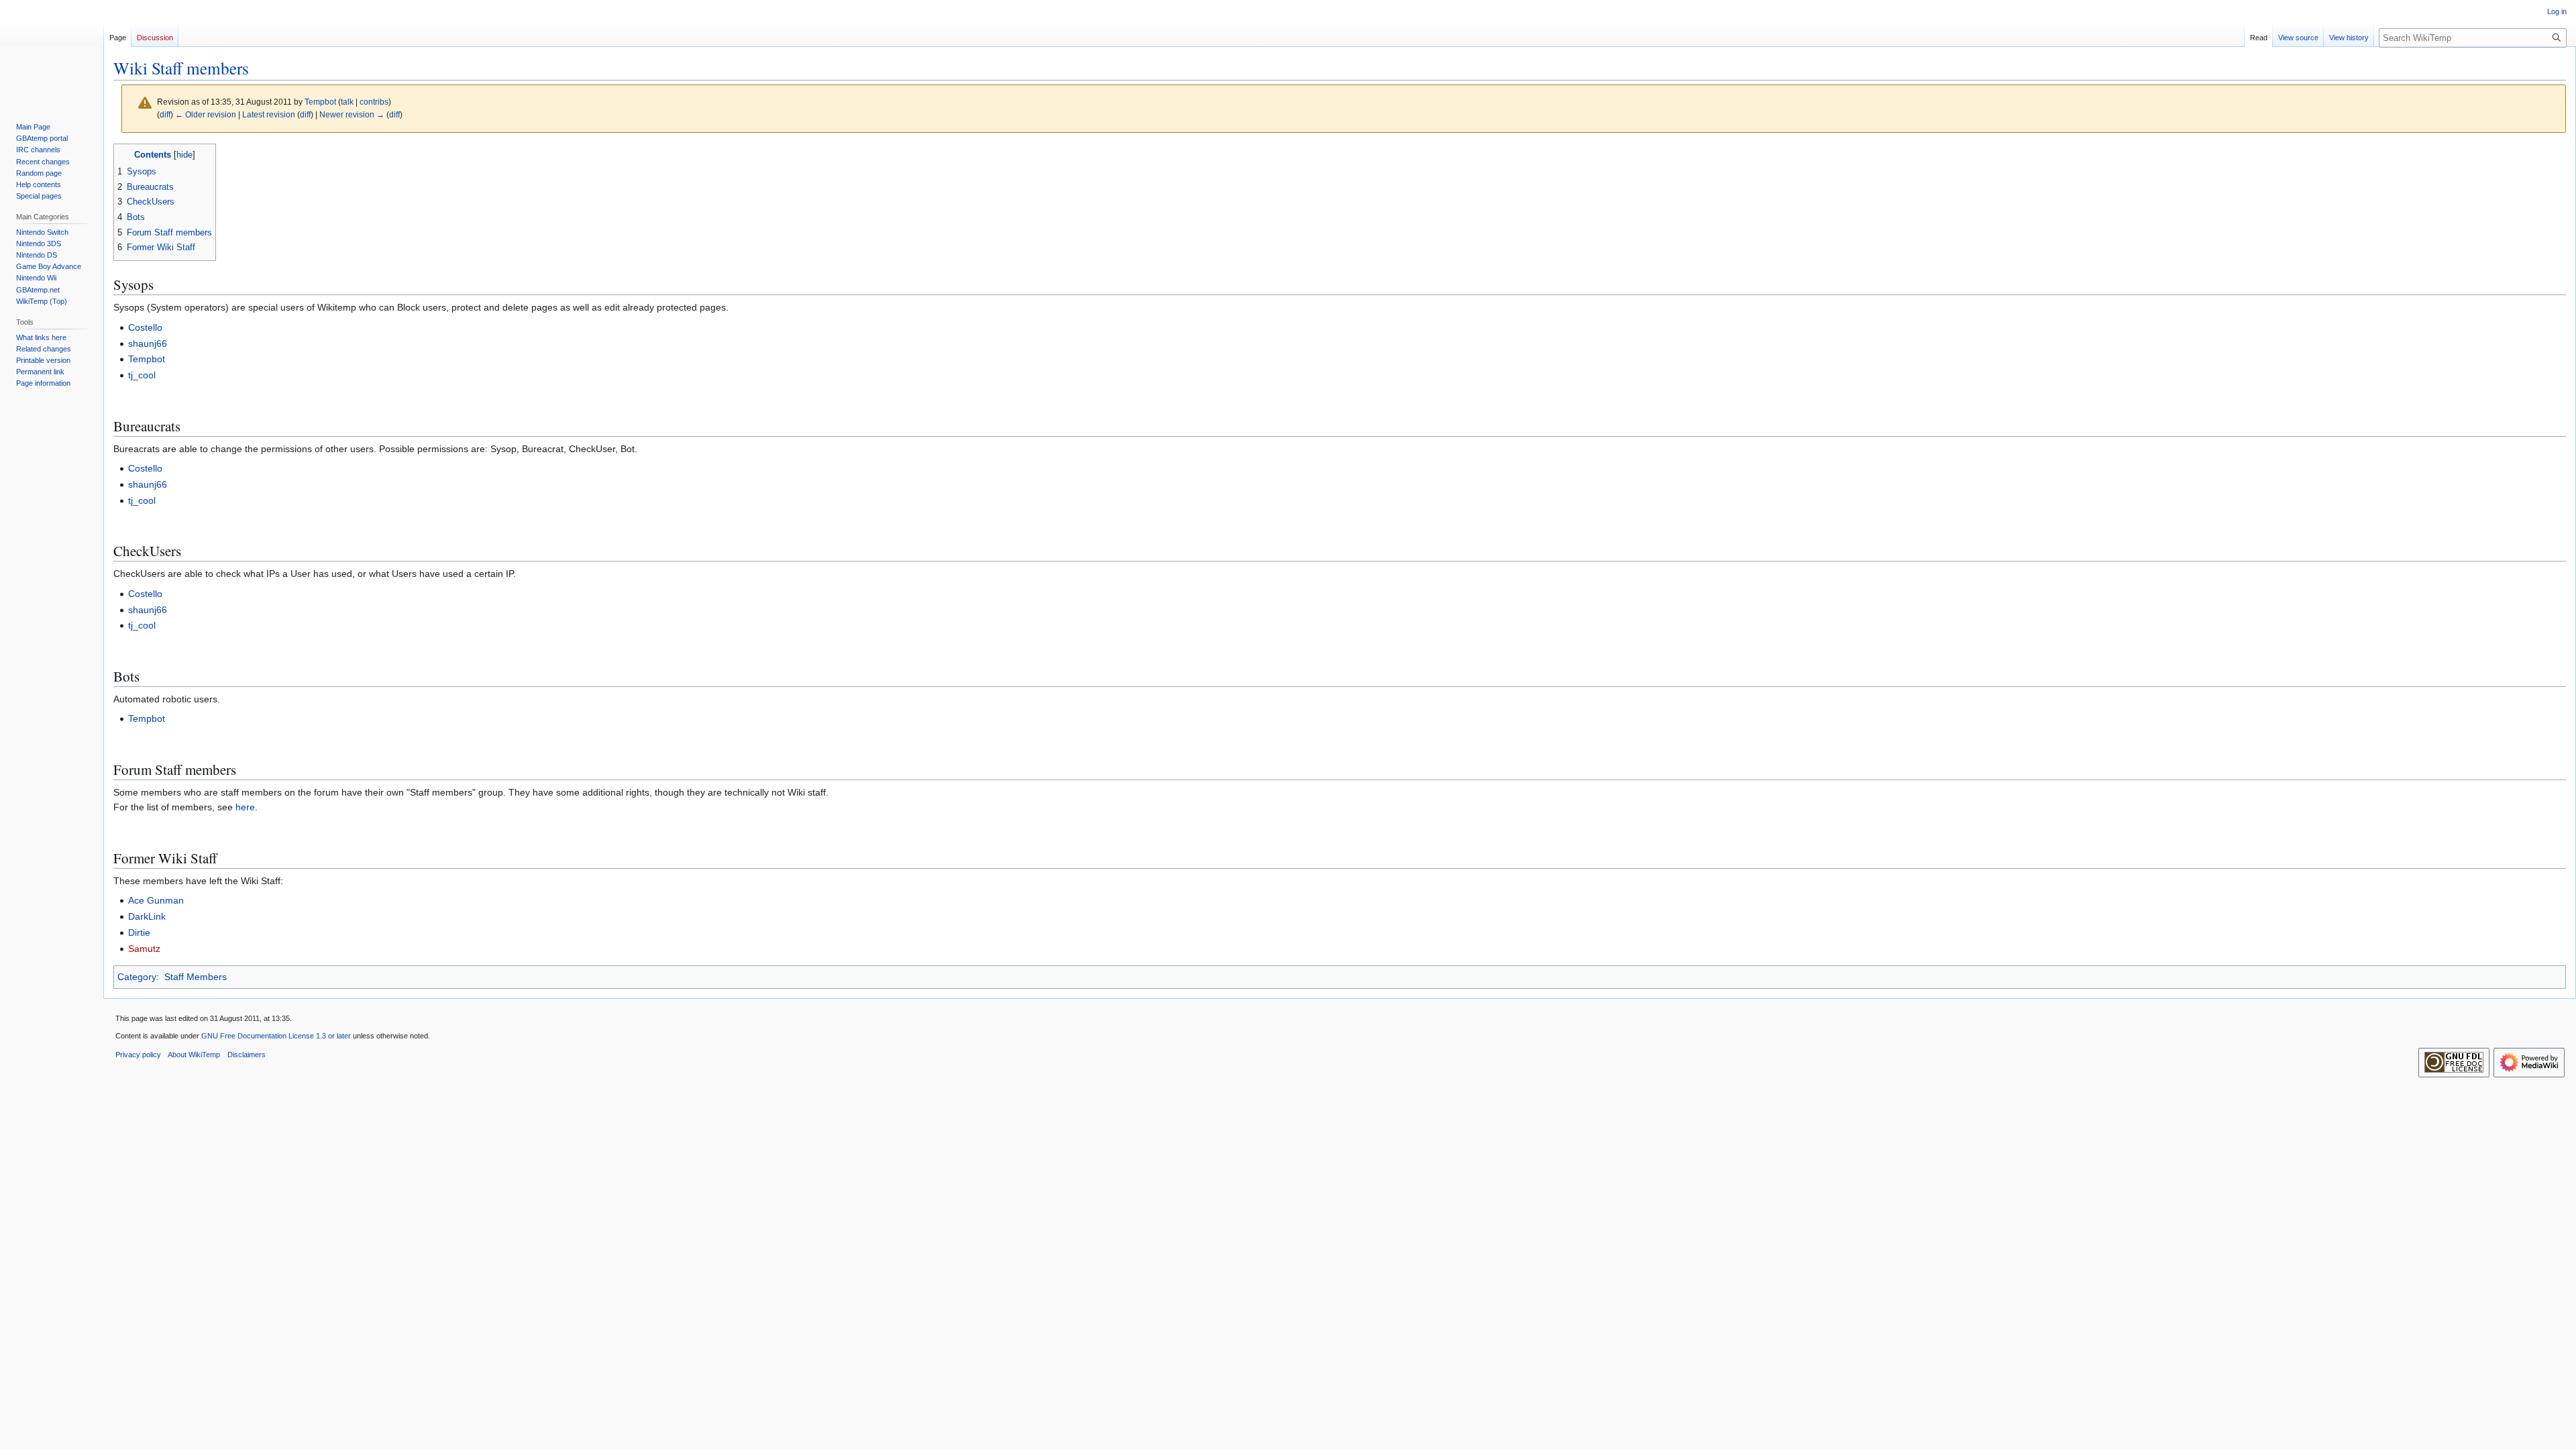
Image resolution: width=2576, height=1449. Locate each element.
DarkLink (147, 916)
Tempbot (147, 359)
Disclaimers (247, 1055)
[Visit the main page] (52, 54)
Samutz (144, 949)
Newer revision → (352, 114)
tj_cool (142, 375)
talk (347, 102)
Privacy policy (138, 1055)
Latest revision (269, 114)
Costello (145, 327)
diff (165, 114)
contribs (374, 102)
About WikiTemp (194, 1055)
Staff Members (196, 977)
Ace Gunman (156, 900)
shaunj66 (148, 343)
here (245, 807)
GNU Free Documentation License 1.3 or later (276, 1036)
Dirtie (139, 932)
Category (137, 977)
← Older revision (206, 114)
